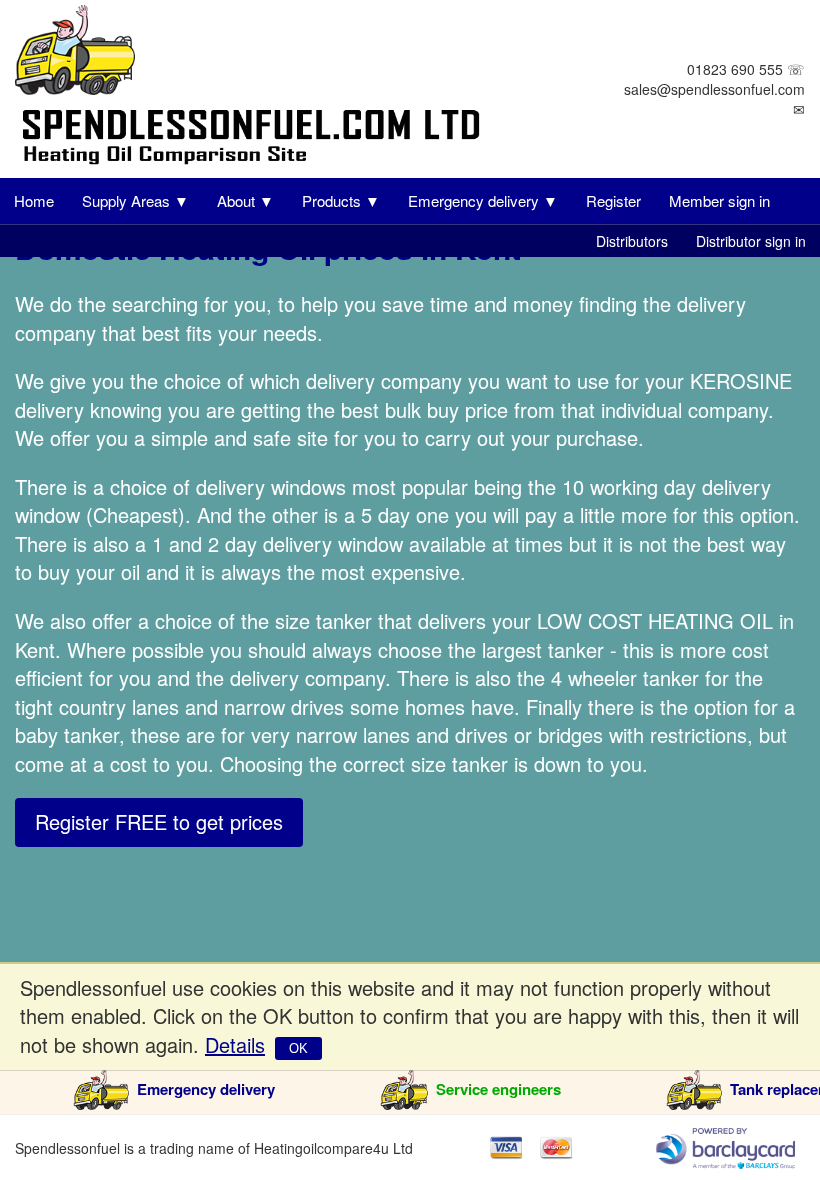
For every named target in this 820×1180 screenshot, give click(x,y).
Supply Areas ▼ (135, 200)
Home (34, 200)
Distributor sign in (751, 241)
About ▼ (245, 200)
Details (235, 1044)
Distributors (632, 241)
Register (613, 200)
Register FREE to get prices (159, 821)
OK (298, 1048)
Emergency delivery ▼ (483, 200)
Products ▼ (341, 200)
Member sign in (719, 200)
